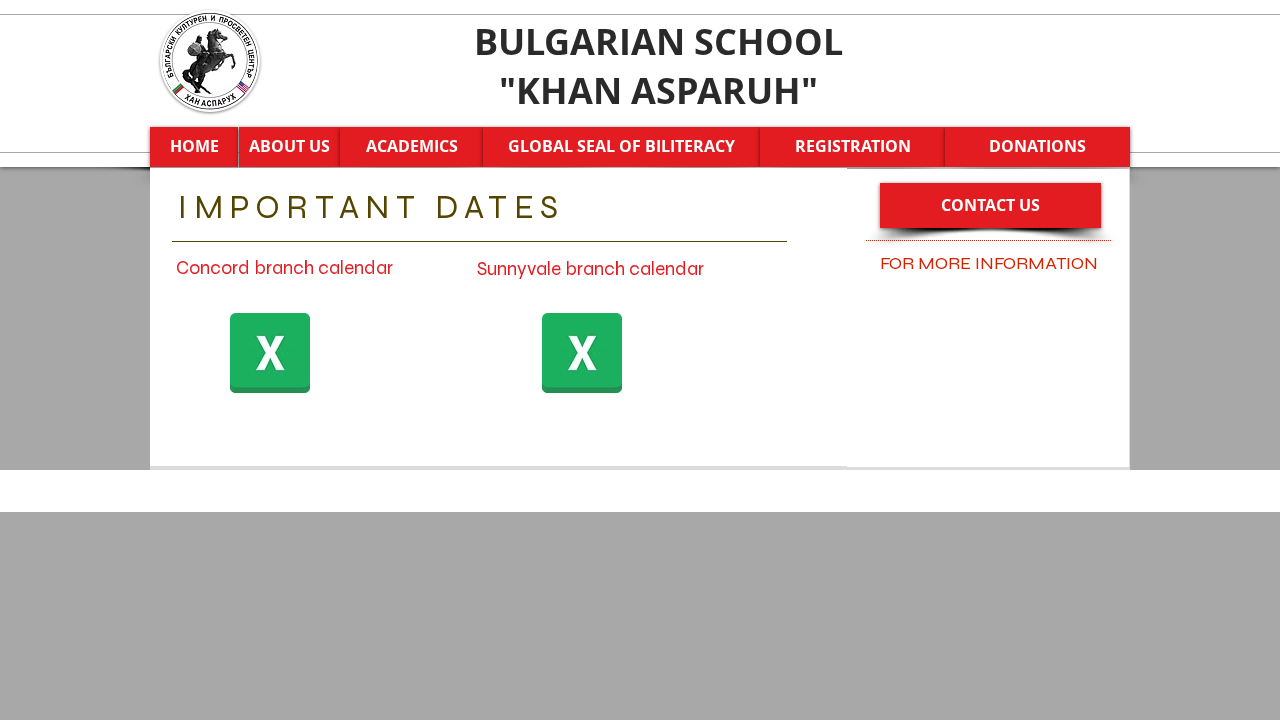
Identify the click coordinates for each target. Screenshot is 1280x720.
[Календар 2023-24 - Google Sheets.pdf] (270, 356)
